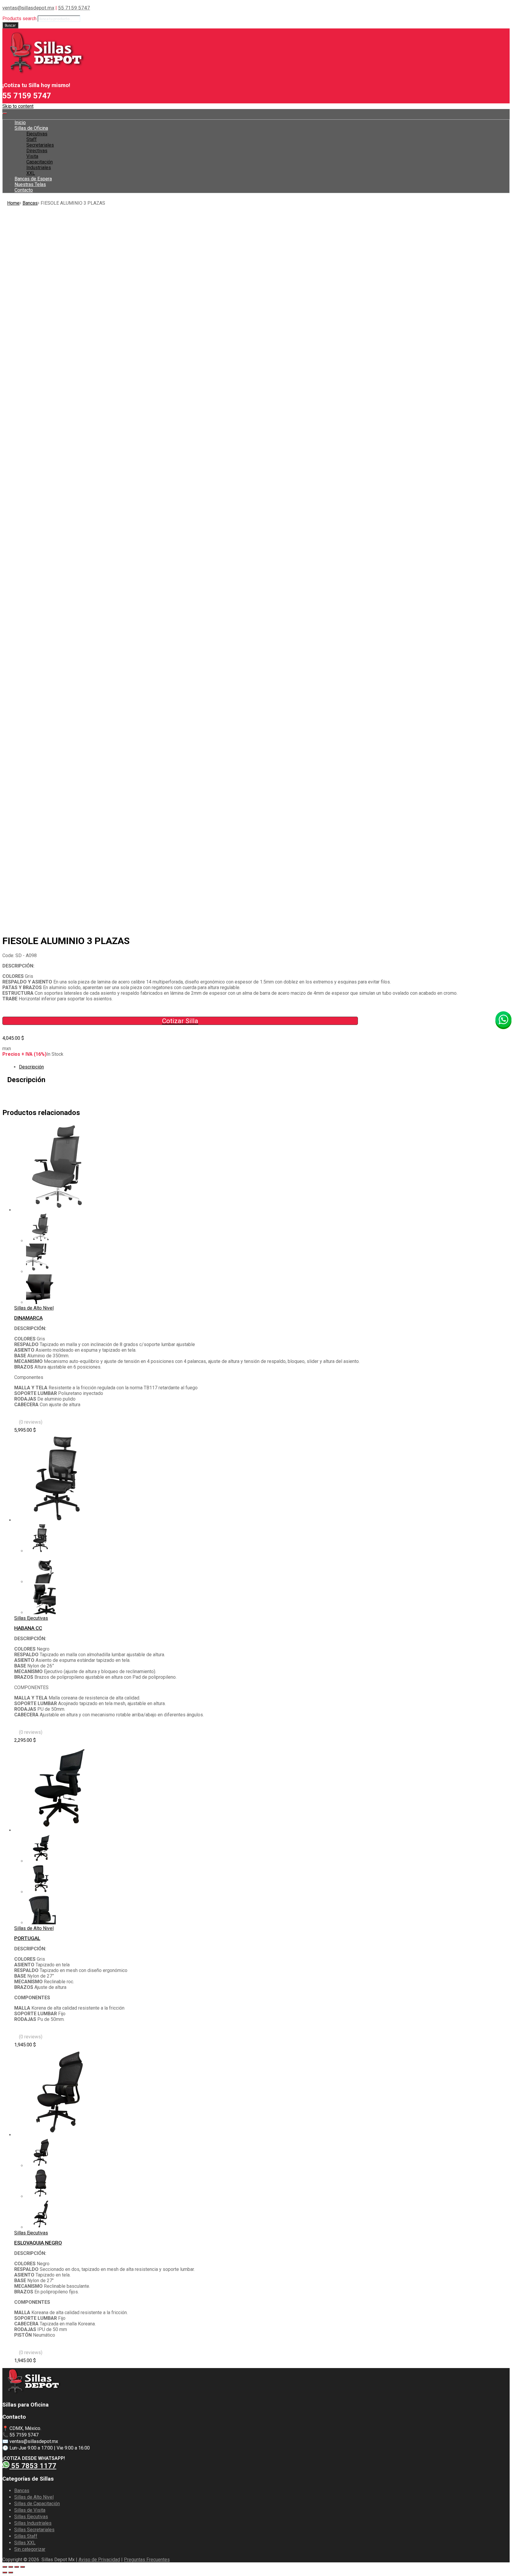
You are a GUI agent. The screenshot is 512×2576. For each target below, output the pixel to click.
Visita (32, 156)
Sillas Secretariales (34, 2530)
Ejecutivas (37, 134)
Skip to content (18, 106)
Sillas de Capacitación (37, 2504)
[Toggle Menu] (5, 113)
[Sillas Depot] (44, 74)
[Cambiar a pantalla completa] (17, 2567)
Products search (19, 19)
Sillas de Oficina (31, 128)
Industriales (39, 168)
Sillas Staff (26, 2536)
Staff (32, 139)
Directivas (37, 151)
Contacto (24, 190)
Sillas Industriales (33, 2523)
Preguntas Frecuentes (147, 2560)
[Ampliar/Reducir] (23, 2567)
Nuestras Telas (30, 184)
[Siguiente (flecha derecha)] (11, 2572)
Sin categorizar (30, 2549)
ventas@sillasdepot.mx (28, 8)
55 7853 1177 (33, 2466)
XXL (31, 173)
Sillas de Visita (30, 2510)
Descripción (31, 1067)
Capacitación (40, 162)
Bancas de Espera (33, 179)
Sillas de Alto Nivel (34, 1308)
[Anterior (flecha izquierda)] (5, 2572)
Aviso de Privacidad (99, 2560)
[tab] (262, 1067)
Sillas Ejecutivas (31, 1618)
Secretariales (40, 145)
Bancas (30, 203)
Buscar (10, 25)
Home (13, 203)
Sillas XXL (25, 2543)
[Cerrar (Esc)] (5, 2567)
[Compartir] (11, 2567)
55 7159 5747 (74, 8)
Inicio (20, 122)
